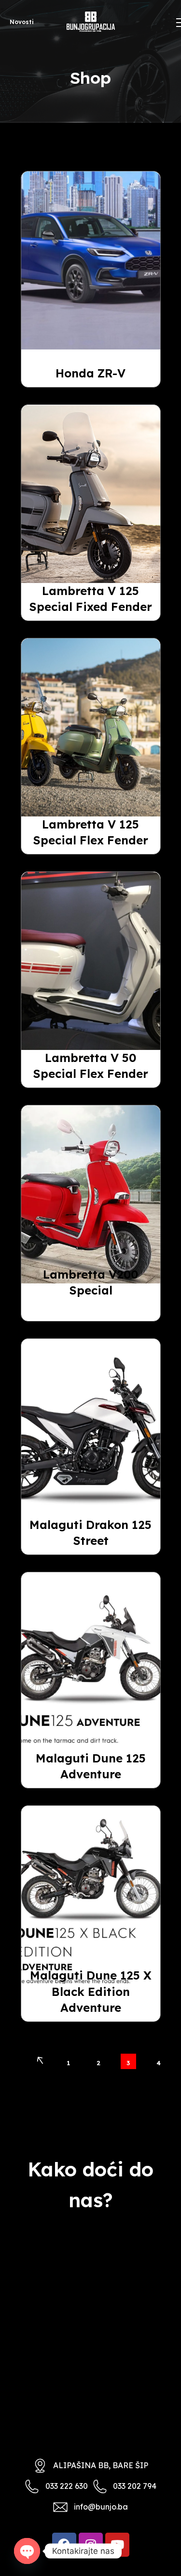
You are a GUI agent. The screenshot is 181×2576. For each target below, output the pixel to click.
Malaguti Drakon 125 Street (90, 1533)
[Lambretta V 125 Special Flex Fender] (91, 727)
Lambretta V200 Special (90, 1282)
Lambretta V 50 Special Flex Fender (90, 1066)
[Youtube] (117, 2545)
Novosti (22, 22)
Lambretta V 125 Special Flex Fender (90, 832)
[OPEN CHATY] (27, 2551)
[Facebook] (64, 2545)
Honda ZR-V (90, 373)
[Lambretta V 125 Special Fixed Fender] (91, 494)
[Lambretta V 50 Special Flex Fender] (91, 961)
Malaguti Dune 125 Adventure (91, 1766)
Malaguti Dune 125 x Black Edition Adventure (91, 1991)
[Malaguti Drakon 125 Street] (91, 1428)
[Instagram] (91, 2545)
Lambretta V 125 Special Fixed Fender (90, 599)
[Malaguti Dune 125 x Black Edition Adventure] (91, 1895)
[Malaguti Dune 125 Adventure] (91, 1661)
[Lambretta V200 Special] (91, 1194)
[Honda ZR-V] (91, 260)
